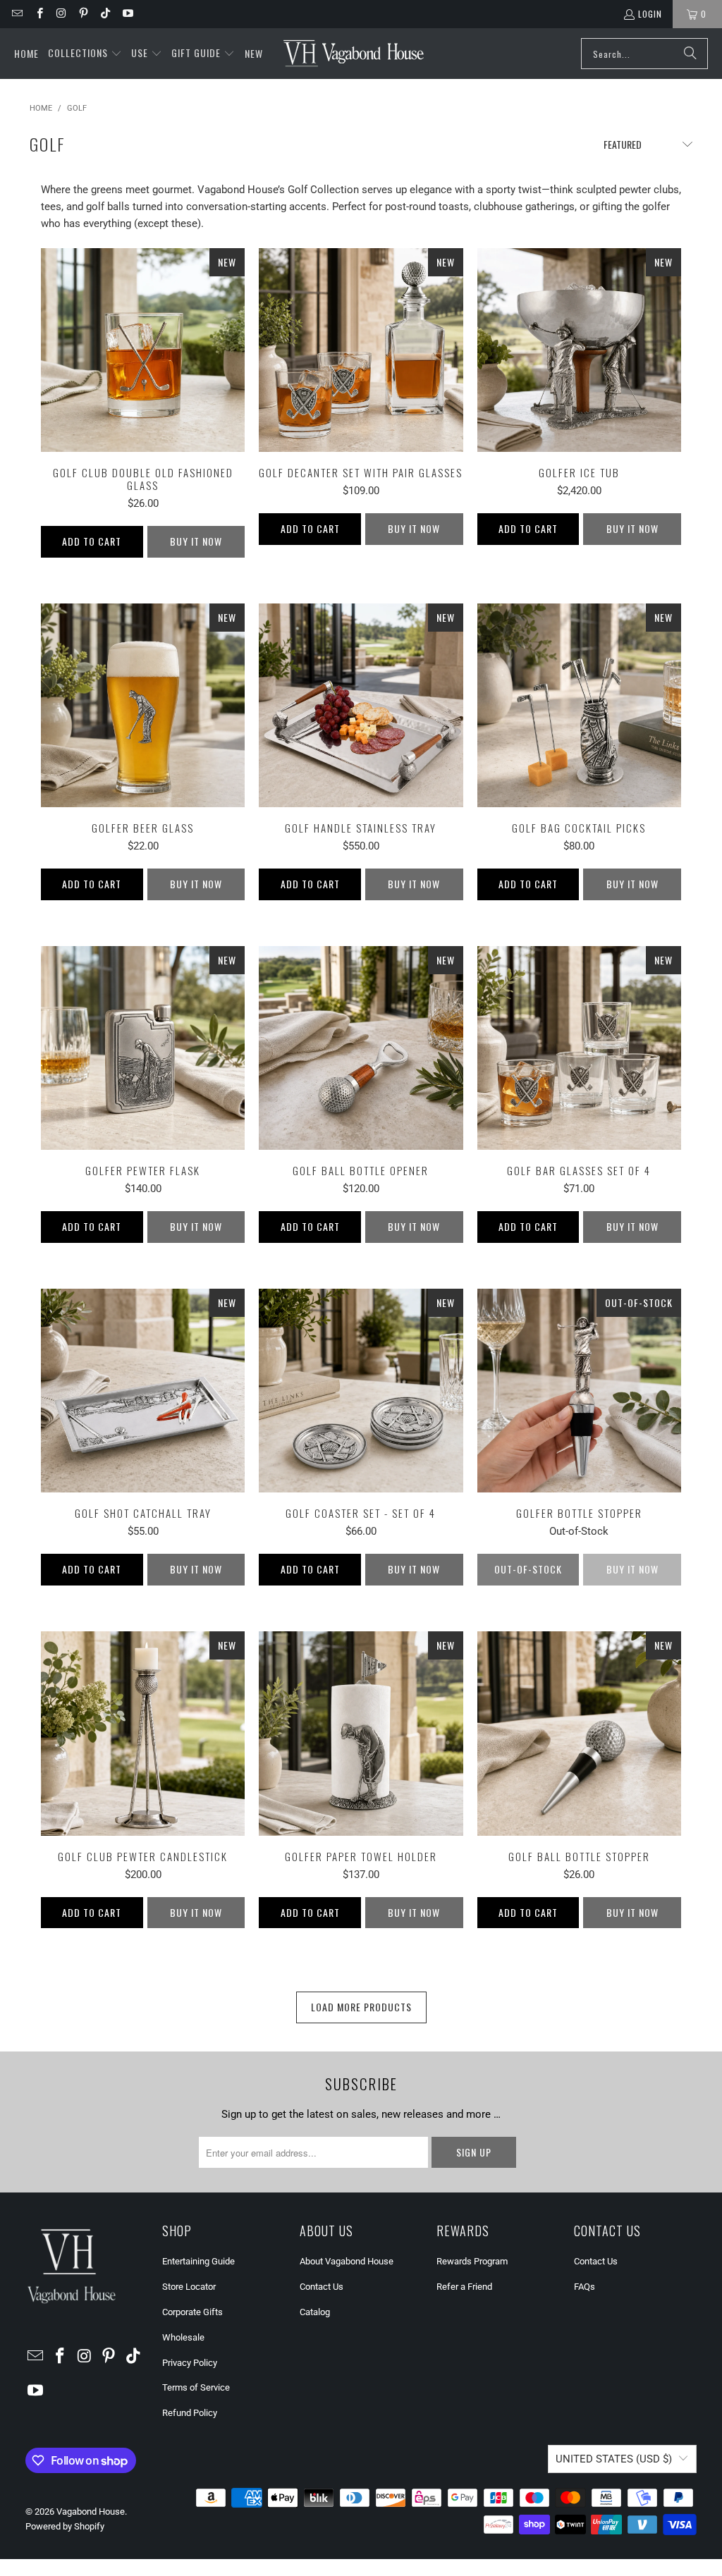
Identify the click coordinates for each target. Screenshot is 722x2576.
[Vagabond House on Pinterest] (83, 14)
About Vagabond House (347, 2261)
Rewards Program (472, 2261)
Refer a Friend (464, 2287)
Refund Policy (190, 2413)
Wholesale (183, 2337)
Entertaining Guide (198, 2261)
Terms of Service (196, 2387)
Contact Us (322, 2287)
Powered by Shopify (65, 2526)
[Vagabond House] (354, 54)
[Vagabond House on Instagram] (61, 14)
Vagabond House (91, 2511)
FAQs (585, 2287)
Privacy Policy (190, 2363)
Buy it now (196, 541)
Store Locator (189, 2287)
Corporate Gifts (192, 2312)
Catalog (315, 2312)
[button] (85, 54)
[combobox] (644, 54)
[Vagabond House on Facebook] (38, 14)
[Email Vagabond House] (17, 14)
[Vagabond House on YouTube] (127, 14)
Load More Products (361, 2007)
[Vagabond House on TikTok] (105, 14)
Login (650, 14)
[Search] (690, 54)
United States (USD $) (614, 2459)
